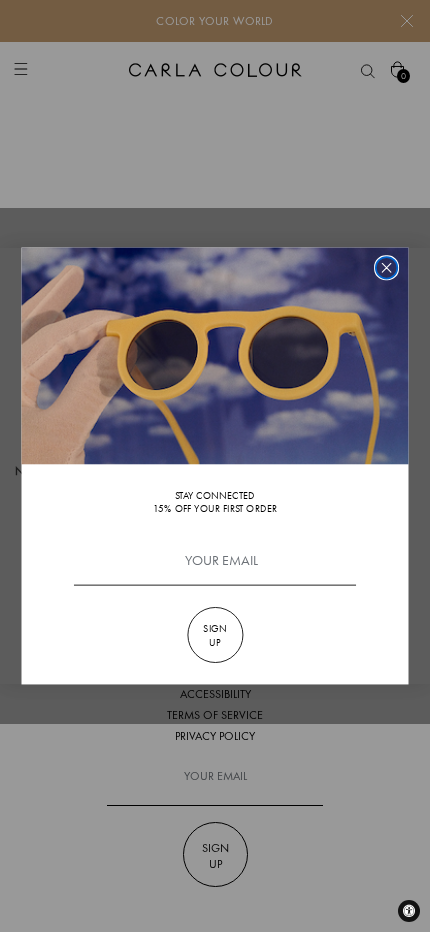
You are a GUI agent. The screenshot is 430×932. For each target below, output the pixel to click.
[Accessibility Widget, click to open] (409, 911)
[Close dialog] (387, 268)
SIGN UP (214, 635)
